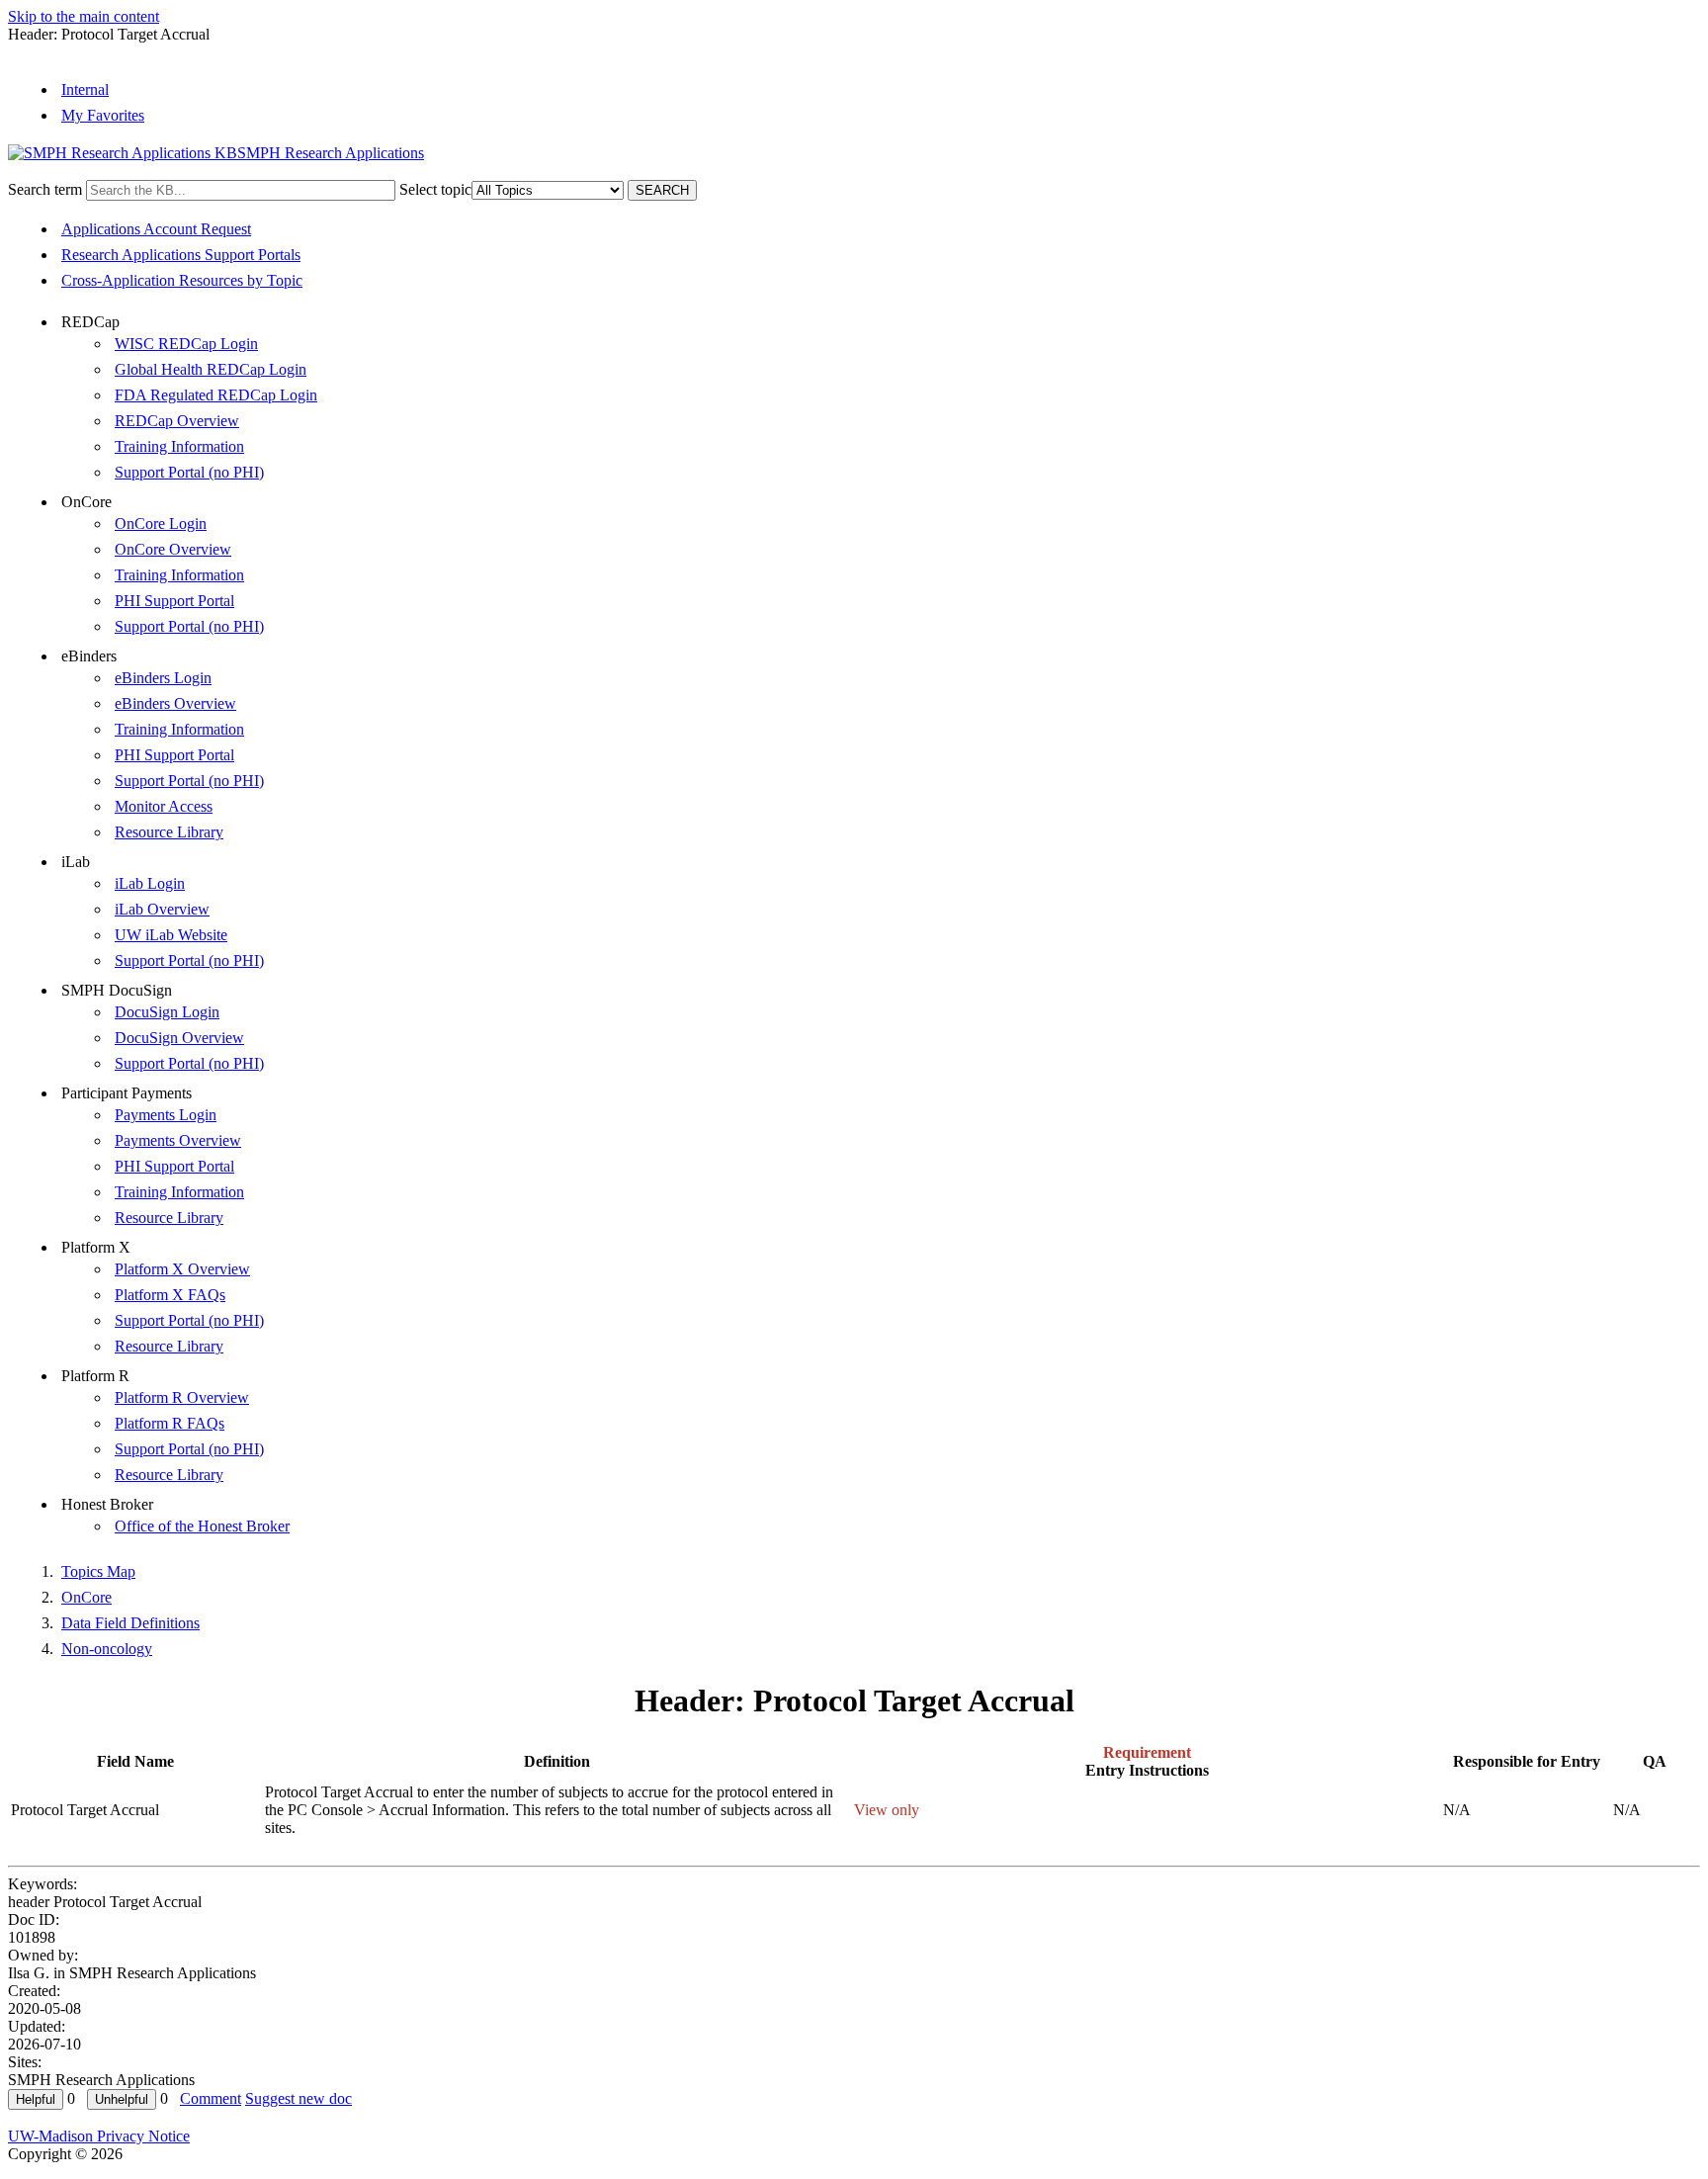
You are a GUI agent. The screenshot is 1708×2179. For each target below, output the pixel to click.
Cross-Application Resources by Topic (182, 280)
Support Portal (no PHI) (189, 472)
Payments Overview (178, 1140)
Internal (85, 89)
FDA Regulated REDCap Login (216, 395)
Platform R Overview (182, 1397)
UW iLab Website (171, 935)
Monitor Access (164, 806)
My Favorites (103, 115)
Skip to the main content (84, 16)
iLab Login (150, 883)
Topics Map (98, 1571)
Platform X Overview (182, 1269)
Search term (45, 189)
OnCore (86, 1597)
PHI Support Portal (174, 601)
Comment (211, 2098)
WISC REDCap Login (186, 344)
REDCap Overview (177, 421)
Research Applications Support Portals (181, 255)
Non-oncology (107, 1649)
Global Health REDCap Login (211, 369)
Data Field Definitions (130, 1623)
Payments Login (166, 1115)
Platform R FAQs (170, 1423)
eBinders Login (163, 678)
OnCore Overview (173, 549)
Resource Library (169, 832)
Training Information (179, 446)
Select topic (435, 189)
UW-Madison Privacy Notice (99, 2136)
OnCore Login (161, 523)
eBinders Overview (175, 703)
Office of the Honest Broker (202, 1526)
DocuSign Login (167, 1012)
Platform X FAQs (170, 1295)
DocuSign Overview (179, 1038)
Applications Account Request (156, 229)
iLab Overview (162, 909)
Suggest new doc (299, 2098)
